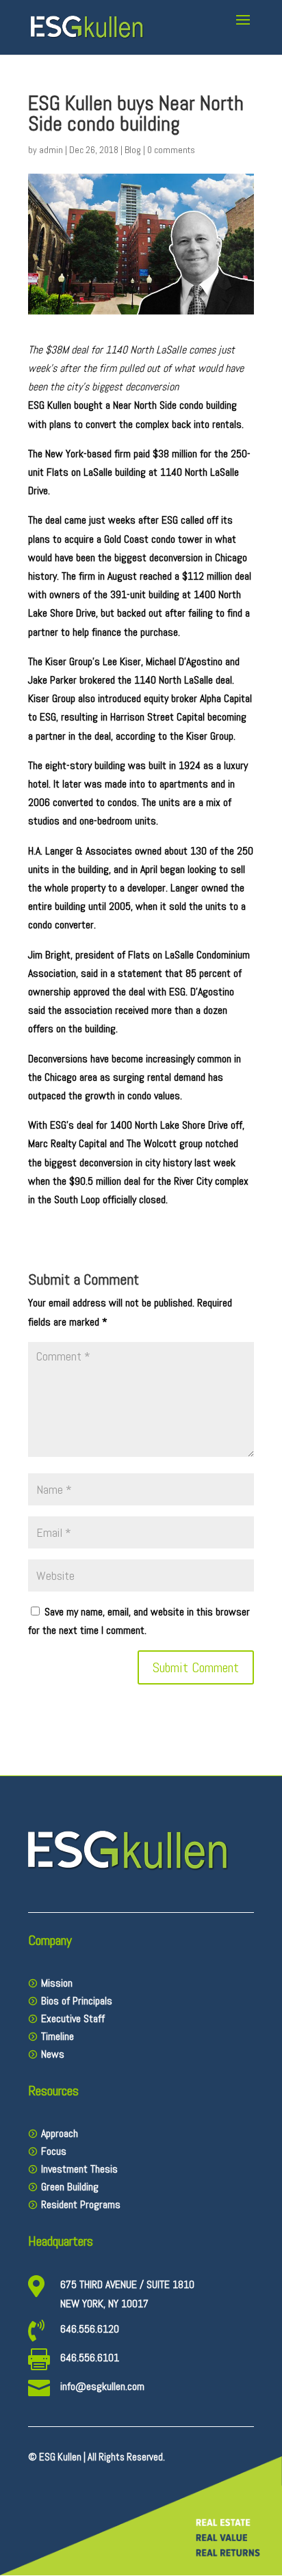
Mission (57, 1983)
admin (51, 150)
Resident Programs (81, 2204)
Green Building (70, 2187)
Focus (54, 2151)
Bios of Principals (77, 2001)
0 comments (171, 150)
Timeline (57, 2036)
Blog (133, 150)
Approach (60, 2133)
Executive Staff (73, 2018)
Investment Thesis (79, 2169)
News (53, 2054)
